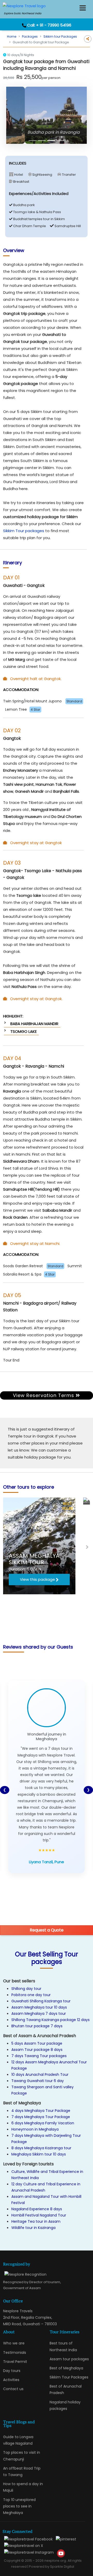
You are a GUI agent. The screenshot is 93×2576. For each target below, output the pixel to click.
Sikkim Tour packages (24, 531)
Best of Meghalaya (66, 2368)
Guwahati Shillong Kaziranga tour (41, 2001)
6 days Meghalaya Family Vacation (43, 2123)
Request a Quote (47, 1930)
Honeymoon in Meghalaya (35, 2129)
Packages (30, 36)
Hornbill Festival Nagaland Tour (39, 2215)
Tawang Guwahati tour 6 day (38, 2081)
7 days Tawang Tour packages (39, 2056)
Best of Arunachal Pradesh (66, 2389)
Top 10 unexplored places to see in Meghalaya (19, 2506)
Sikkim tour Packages (60, 36)
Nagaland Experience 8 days (37, 2209)
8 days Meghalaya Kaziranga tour (41, 2148)
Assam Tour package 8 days (37, 2050)
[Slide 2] (42, 141)
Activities (11, 2380)
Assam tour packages (69, 2359)
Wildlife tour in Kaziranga (33, 2228)
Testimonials (15, 2353)
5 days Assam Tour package (37, 2043)
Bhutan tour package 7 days (37, 2026)
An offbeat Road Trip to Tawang (22, 2472)
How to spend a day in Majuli (23, 2487)
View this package (37, 1579)
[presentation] (6, 1547)
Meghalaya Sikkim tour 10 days (39, 2154)
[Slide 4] (60, 141)
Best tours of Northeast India (63, 2346)
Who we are (14, 2343)
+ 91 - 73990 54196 (54, 25)
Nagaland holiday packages (65, 2405)
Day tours (12, 2371)
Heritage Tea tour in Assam (36, 2221)
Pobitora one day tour (31, 1995)
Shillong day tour (26, 1989)
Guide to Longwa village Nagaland (18, 2440)
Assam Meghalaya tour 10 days (39, 2007)
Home (12, 36)
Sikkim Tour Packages (69, 2377)
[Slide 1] (33, 141)
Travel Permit (15, 2362)
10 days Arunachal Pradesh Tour (40, 2075)
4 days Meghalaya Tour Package (41, 2111)
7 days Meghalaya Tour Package (41, 2117)
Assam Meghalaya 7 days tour (39, 2014)
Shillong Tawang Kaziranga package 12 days (51, 2020)
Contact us (13, 2389)
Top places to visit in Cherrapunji (22, 2456)
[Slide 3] (51, 141)
